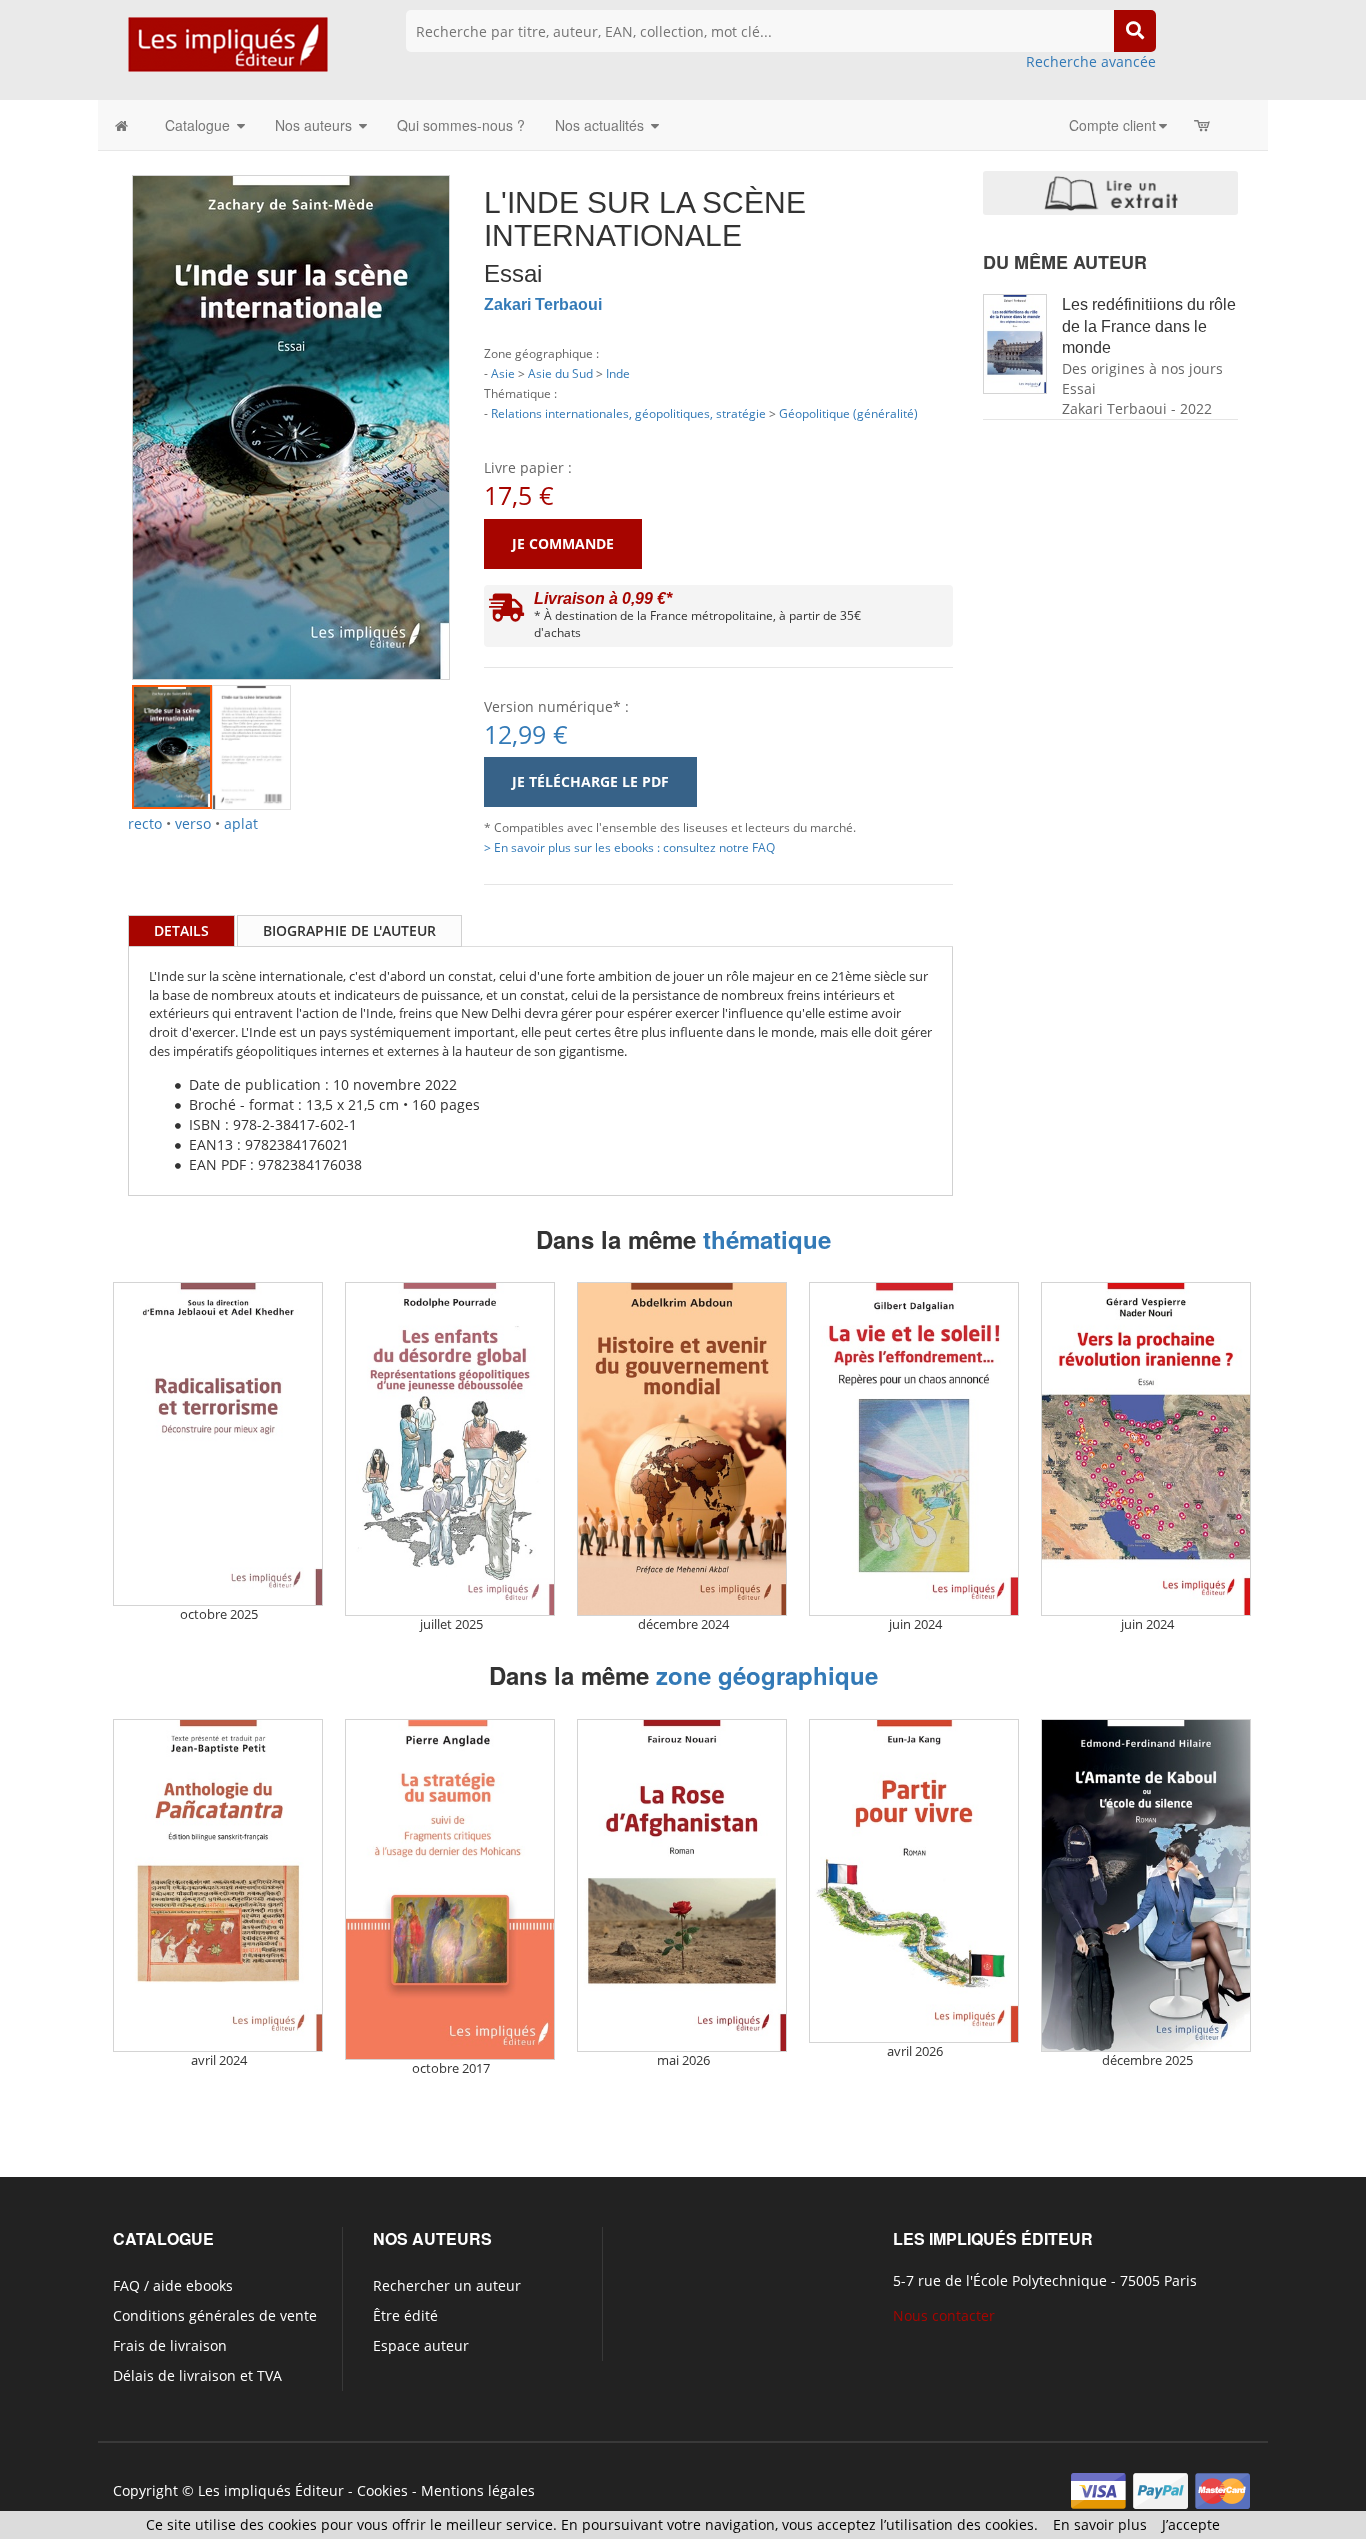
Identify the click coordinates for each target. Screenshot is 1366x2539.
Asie (503, 373)
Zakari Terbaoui (543, 304)
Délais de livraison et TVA (197, 2375)
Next (480, 403)
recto (145, 823)
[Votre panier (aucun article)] (1203, 125)
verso (193, 823)
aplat (241, 823)
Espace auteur (421, 2345)
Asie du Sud (560, 373)
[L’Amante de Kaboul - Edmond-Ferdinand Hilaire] (1146, 1885)
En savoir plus (1100, 2524)
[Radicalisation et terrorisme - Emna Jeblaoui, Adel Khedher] (218, 1444)
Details (181, 930)
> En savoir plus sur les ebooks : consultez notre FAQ (629, 847)
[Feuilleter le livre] (1110, 193)
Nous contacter (944, 2315)
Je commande (563, 543)
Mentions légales (478, 2490)
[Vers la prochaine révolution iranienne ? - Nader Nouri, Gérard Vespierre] (1146, 1448)
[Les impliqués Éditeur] (227, 53)
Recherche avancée (1091, 61)
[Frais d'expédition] (506, 612)
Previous (102, 403)
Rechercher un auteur (447, 2285)
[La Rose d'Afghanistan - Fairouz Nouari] (682, 1885)
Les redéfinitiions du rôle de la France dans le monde (1149, 326)
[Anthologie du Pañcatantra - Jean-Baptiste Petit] (218, 1885)
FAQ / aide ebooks (173, 2285)
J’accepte (1191, 2524)
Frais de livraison (170, 2345)
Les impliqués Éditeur (271, 2490)
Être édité (405, 2315)
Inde (618, 373)
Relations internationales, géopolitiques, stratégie (628, 413)
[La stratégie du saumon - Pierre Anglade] (450, 1890)
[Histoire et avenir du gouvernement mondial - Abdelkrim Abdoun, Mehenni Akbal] (682, 1448)
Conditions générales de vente (215, 2315)
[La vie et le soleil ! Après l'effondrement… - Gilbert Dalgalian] (914, 1448)
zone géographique (767, 1675)
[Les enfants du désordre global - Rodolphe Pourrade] (450, 1448)
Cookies (382, 2490)
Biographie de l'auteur (349, 930)
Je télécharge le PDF (590, 781)
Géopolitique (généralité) (848, 413)
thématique (767, 1239)
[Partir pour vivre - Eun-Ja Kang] (914, 1881)
